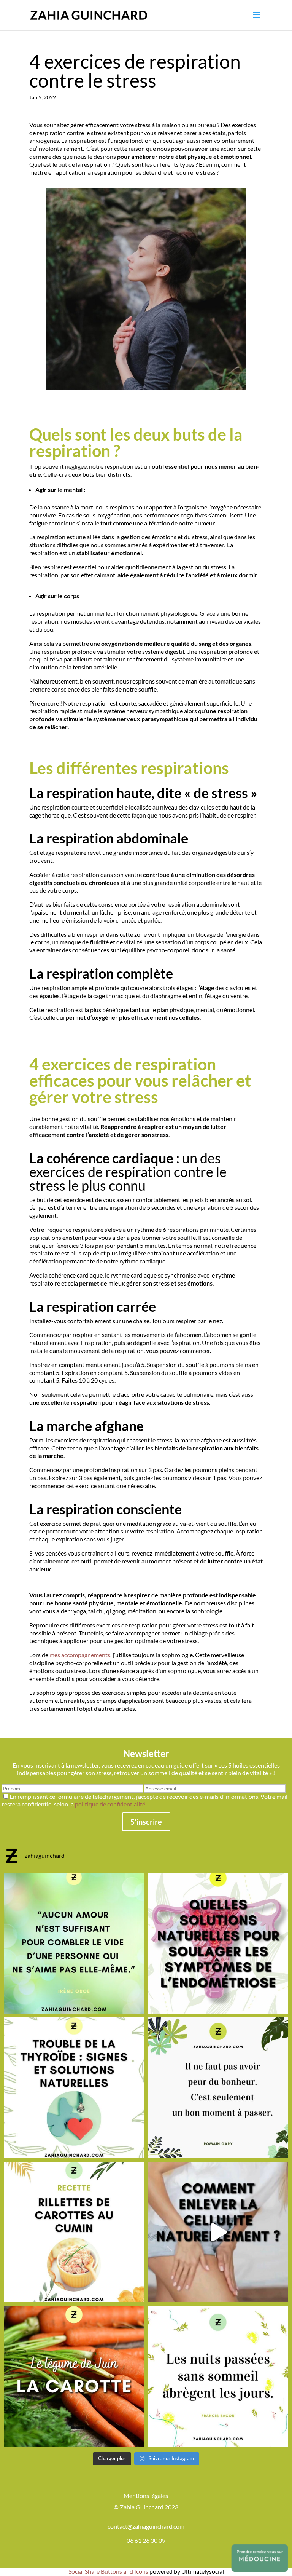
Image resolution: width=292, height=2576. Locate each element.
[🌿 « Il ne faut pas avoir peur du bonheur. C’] (218, 2088)
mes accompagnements (80, 1655)
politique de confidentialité (110, 1804)
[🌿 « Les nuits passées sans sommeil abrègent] (218, 2376)
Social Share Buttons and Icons (108, 2571)
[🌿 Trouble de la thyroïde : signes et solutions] (74, 2088)
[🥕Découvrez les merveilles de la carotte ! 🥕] (74, 2376)
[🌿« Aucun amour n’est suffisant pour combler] (74, 1943)
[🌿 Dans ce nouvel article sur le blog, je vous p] (218, 1943)
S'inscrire (146, 1822)
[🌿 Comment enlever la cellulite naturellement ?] (218, 2232)
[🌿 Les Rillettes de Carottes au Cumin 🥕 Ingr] (74, 2232)
